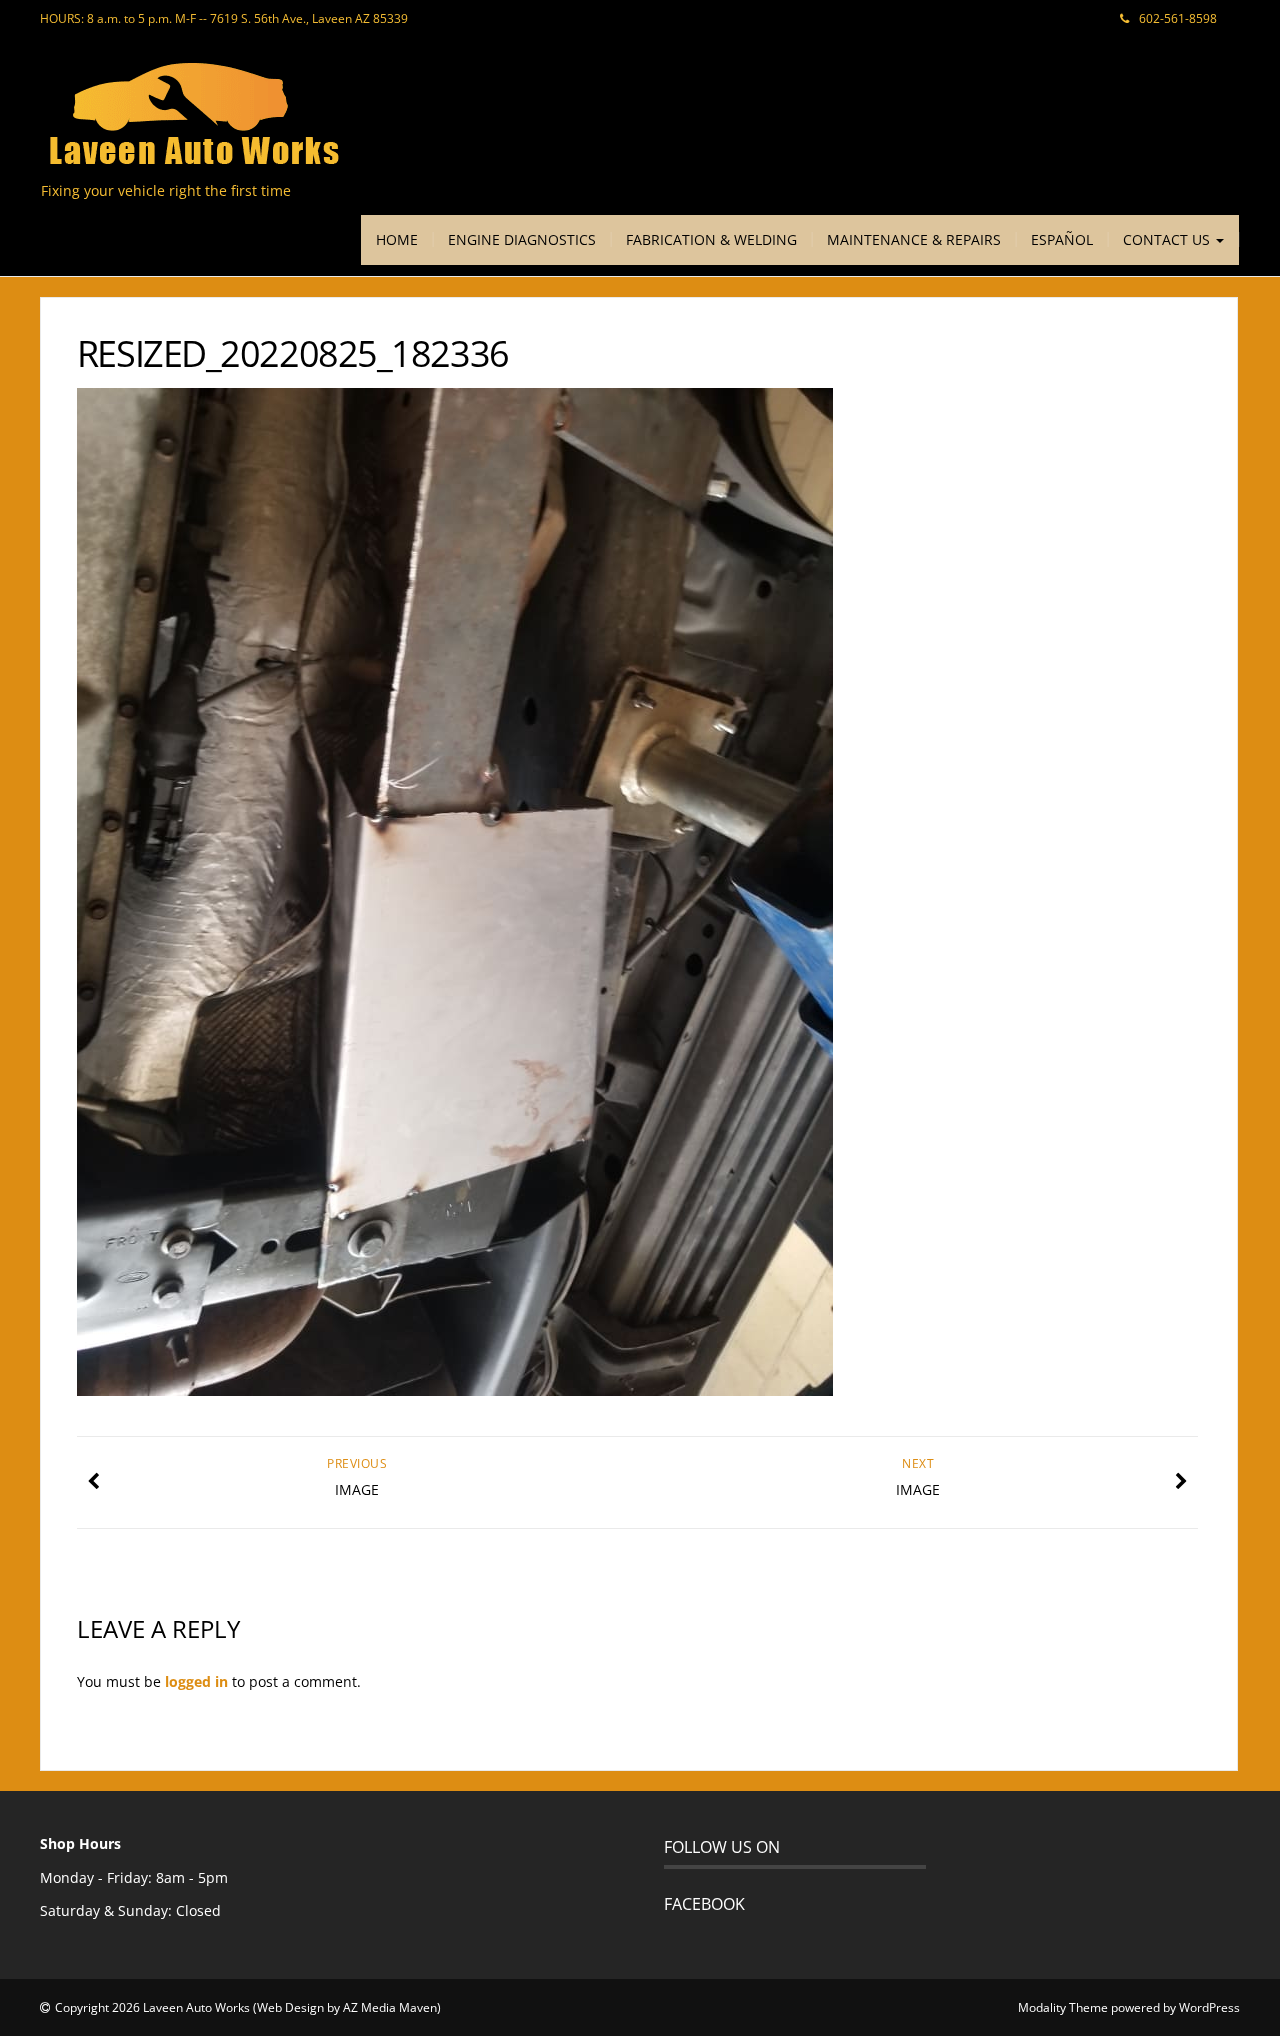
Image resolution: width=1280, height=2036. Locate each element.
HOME (397, 239)
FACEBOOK (704, 1904)
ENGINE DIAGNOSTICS (522, 239)
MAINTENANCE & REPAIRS (914, 239)
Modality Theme (1063, 2007)
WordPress (1209, 2007)
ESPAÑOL (1062, 239)
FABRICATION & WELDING (711, 239)
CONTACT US (1168, 239)
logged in (196, 1681)
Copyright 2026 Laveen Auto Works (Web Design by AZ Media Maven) (248, 2007)
